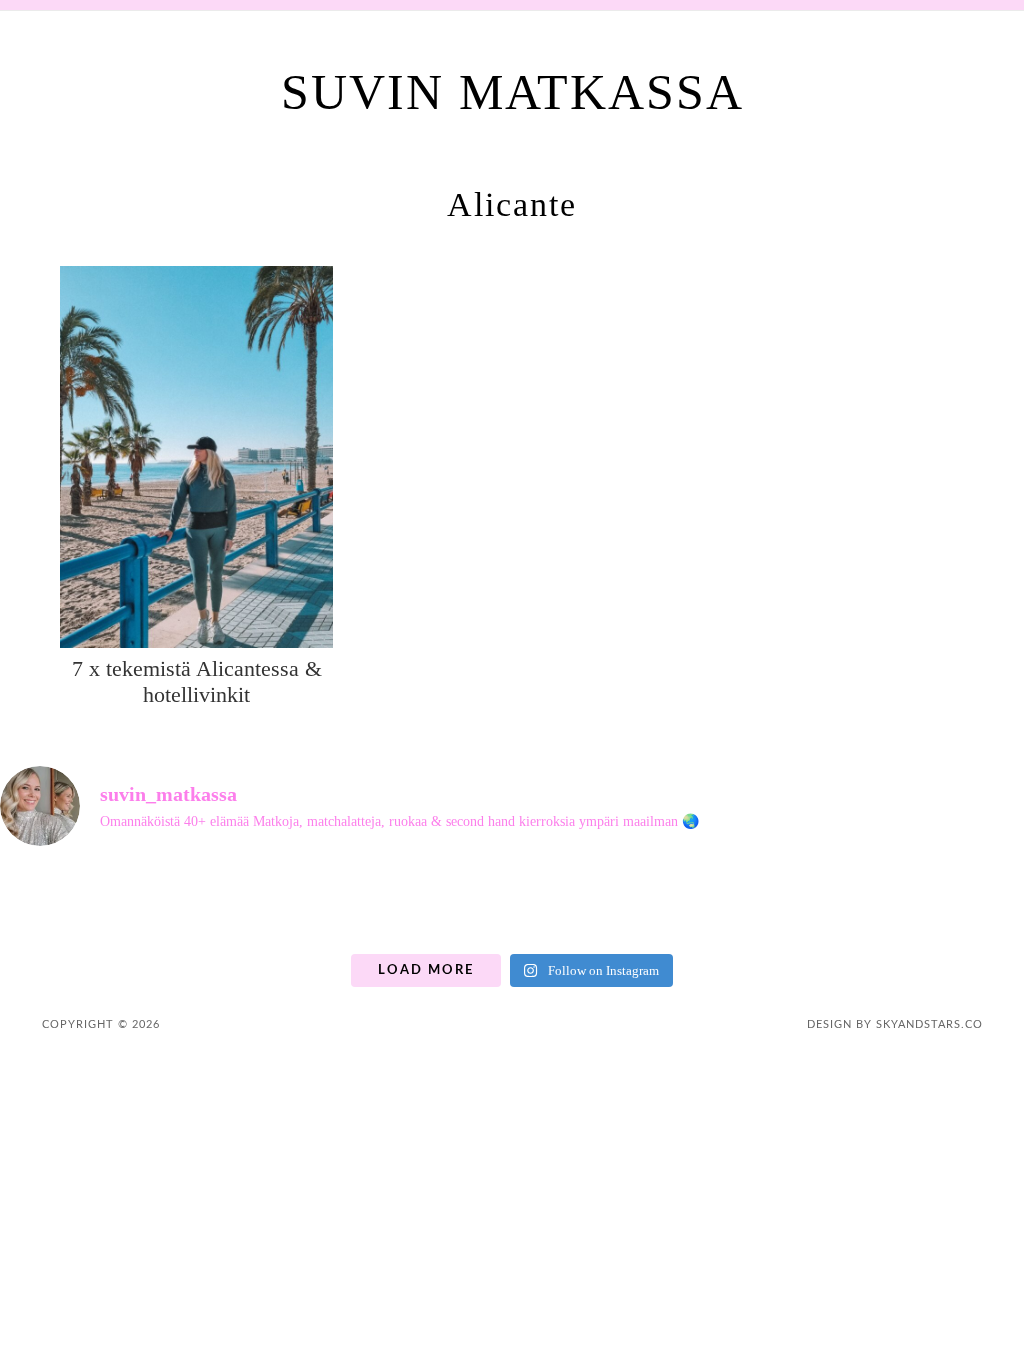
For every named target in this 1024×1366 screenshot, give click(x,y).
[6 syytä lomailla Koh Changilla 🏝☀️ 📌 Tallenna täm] (59, 903)
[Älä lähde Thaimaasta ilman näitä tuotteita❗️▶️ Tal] (835, 903)
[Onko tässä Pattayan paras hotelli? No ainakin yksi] (964, 903)
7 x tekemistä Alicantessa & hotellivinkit (197, 681)
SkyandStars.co (929, 1024)
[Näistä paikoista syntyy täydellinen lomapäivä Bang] (705, 903)
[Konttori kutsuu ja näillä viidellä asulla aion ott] (576, 903)
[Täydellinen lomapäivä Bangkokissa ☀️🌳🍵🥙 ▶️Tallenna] (318, 903)
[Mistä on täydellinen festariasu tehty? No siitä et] (188, 903)
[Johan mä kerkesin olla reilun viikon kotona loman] (447, 903)
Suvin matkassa (512, 92)
